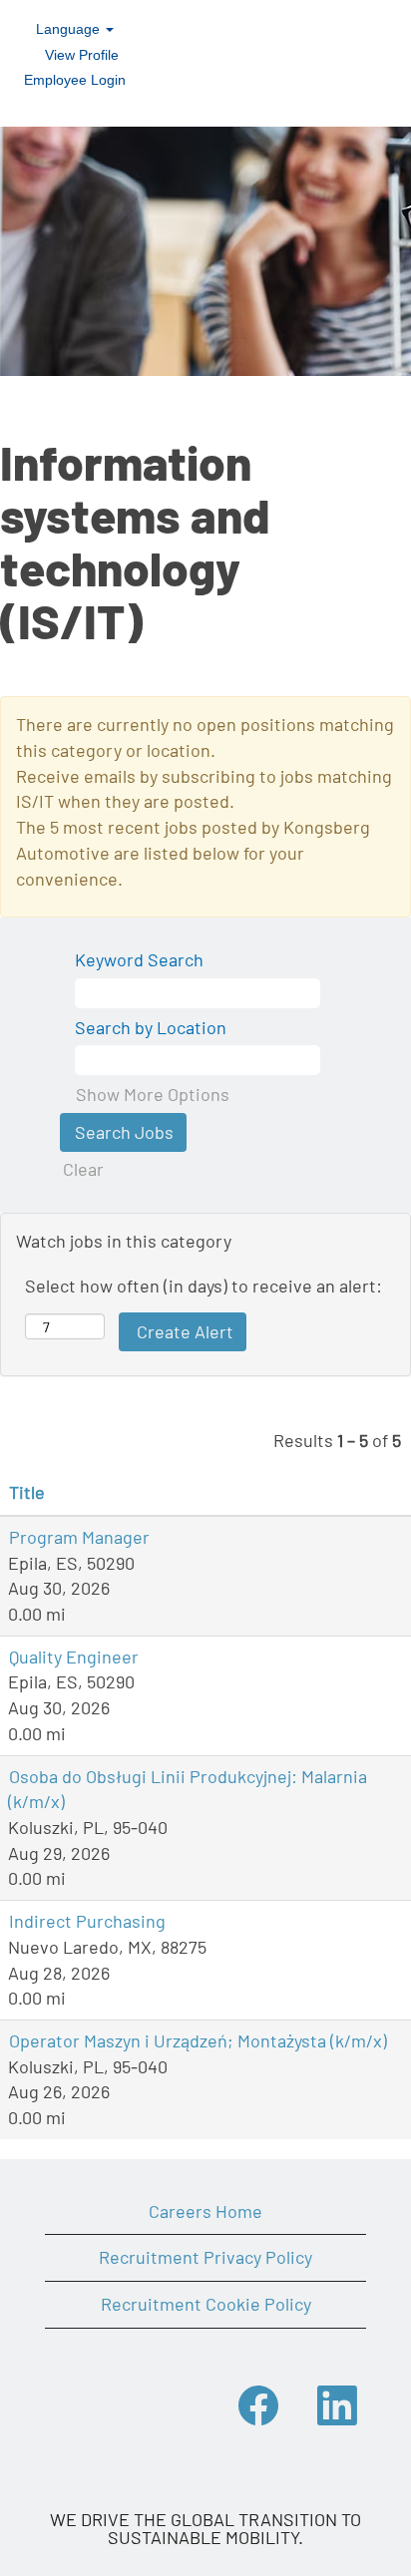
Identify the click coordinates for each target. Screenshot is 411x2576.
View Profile (82, 55)
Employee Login (75, 80)
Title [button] (27, 1492)
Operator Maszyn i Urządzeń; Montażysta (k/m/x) (198, 2040)
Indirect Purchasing (87, 1921)
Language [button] (70, 29)
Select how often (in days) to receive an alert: (204, 1286)
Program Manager (79, 1537)
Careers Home (205, 2211)
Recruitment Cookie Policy (206, 2304)
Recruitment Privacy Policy (205, 2257)
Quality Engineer (74, 1656)
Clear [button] (83, 1169)
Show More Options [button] (153, 1094)
